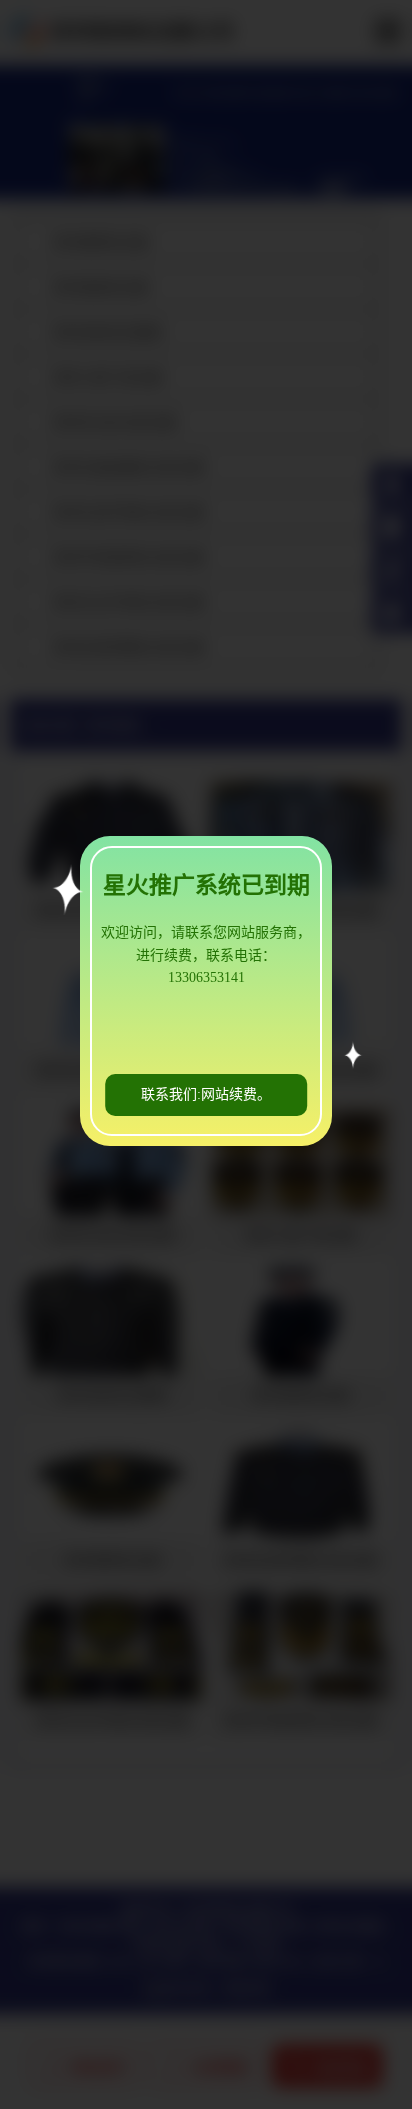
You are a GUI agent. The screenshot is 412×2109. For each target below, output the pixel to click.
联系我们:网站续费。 (206, 1094)
